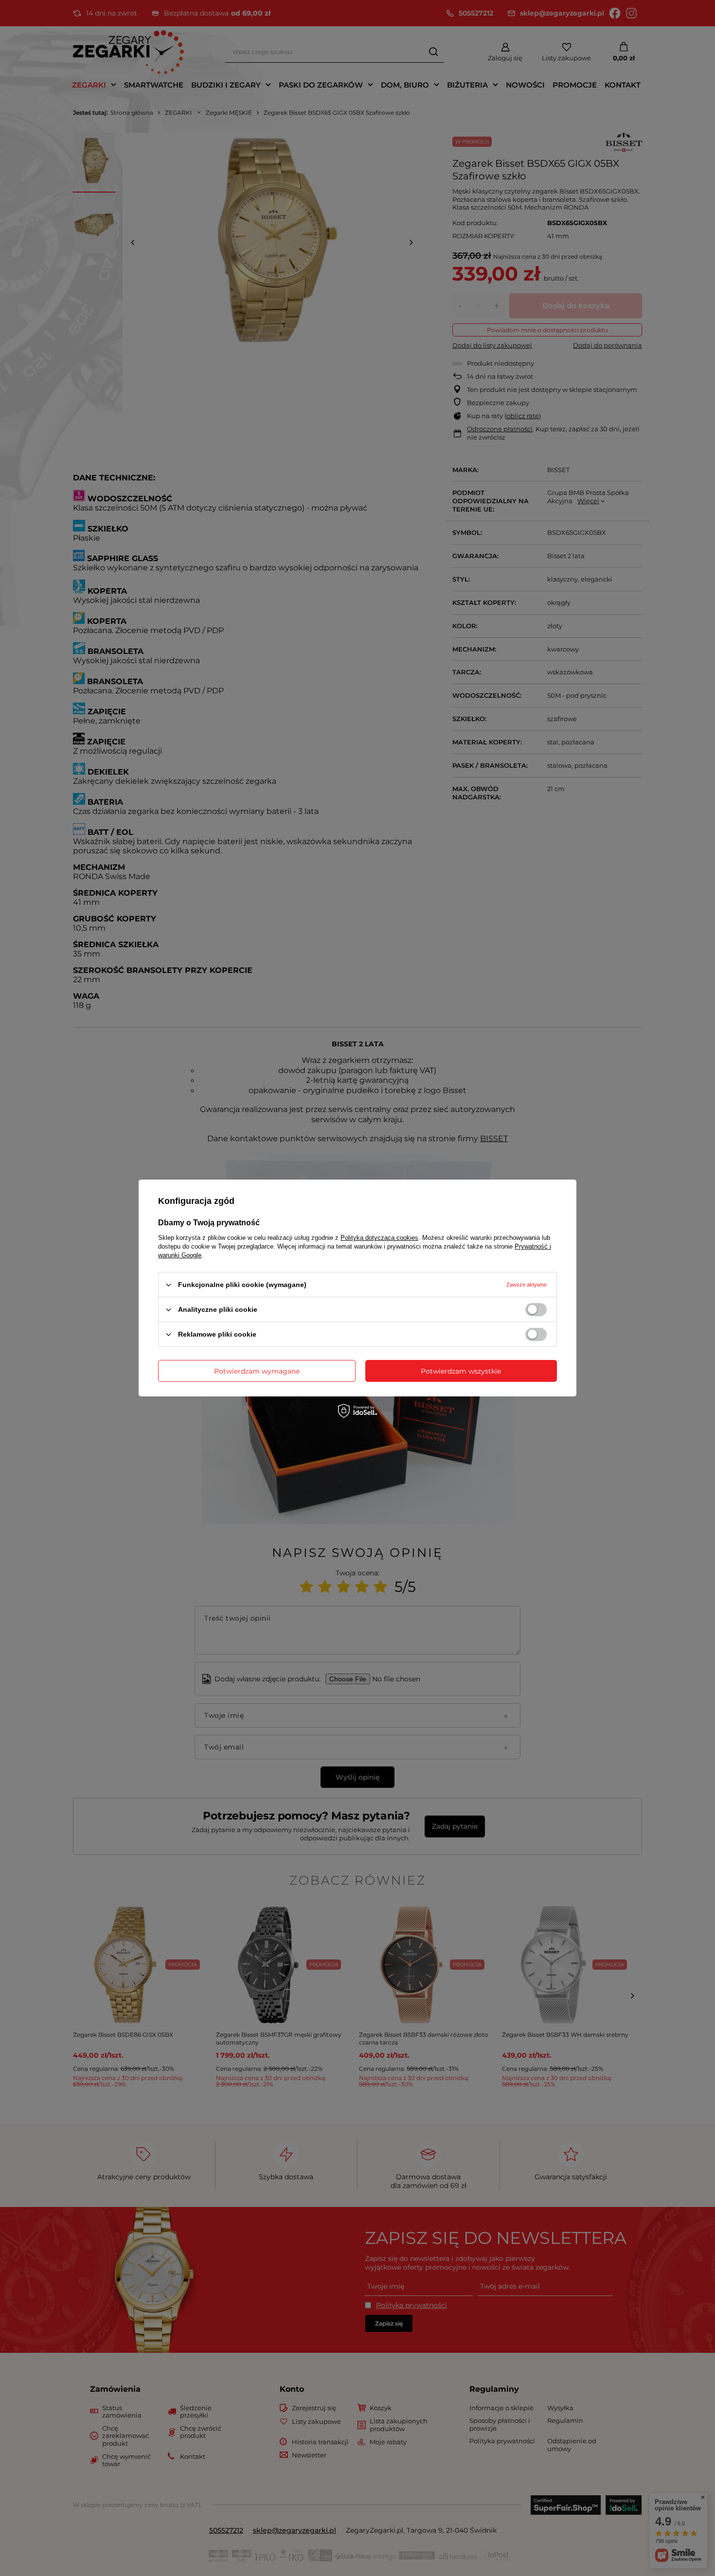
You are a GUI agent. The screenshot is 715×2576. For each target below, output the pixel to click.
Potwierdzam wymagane (257, 1371)
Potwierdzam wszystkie (461, 1371)
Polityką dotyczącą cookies (379, 1238)
